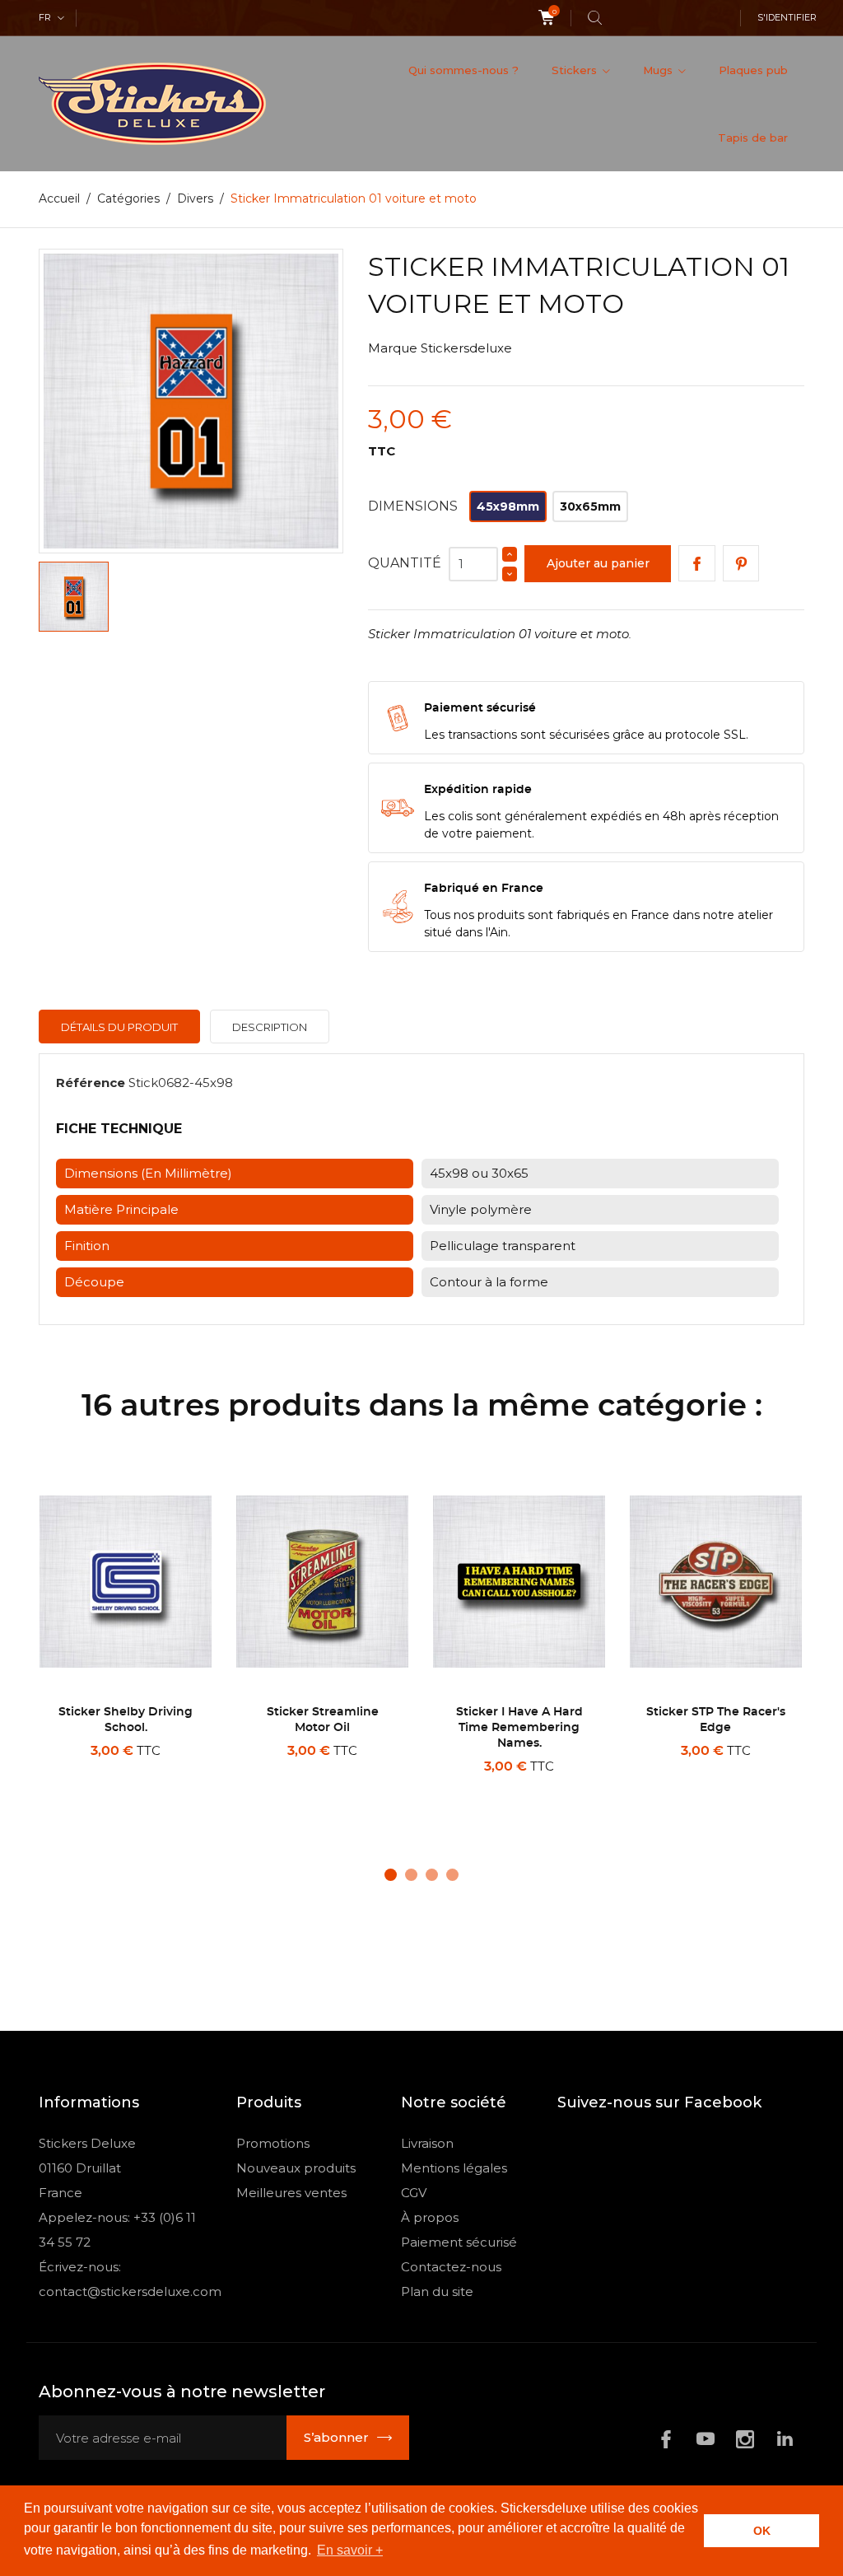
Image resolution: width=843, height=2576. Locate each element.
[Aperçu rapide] (132, 1787)
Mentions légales (454, 2168)
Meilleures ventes (291, 2193)
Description (270, 1027)
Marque (393, 348)
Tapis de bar (753, 138)
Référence (91, 1083)
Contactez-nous (451, 2267)
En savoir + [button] (350, 2550)
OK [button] (762, 2531)
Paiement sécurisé (459, 2242)
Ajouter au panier (598, 563)
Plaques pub (753, 70)
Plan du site (437, 2291)
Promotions (273, 2143)
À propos (430, 2217)
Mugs (659, 70)
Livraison (427, 2143)
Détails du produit (119, 1027)
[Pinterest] (741, 564)
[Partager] (697, 564)
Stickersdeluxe (466, 348)
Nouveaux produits (296, 2168)
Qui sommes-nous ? (463, 70)
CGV (414, 2193)
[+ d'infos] (170, 1788)
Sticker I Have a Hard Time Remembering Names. (519, 1728)
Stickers (576, 70)
